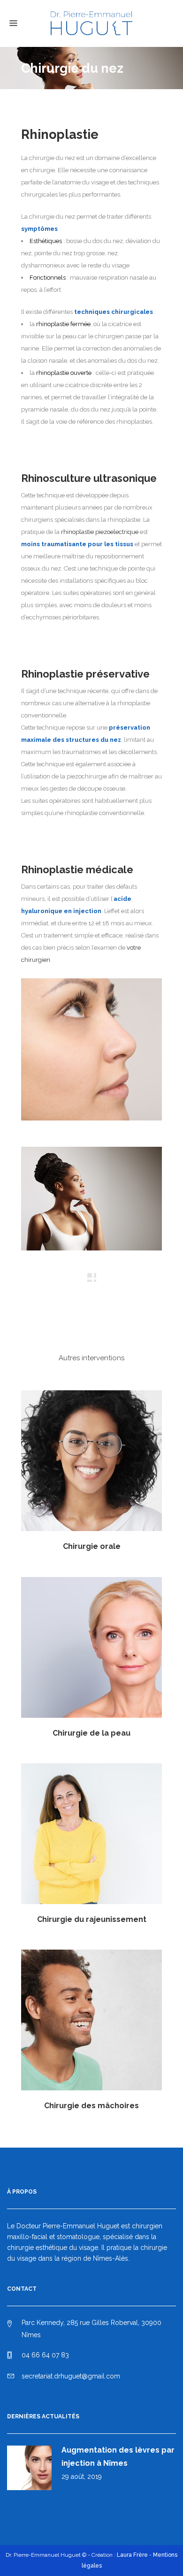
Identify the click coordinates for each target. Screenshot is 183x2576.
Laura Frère (132, 2555)
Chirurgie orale (92, 1546)
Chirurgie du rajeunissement (92, 1919)
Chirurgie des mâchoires (91, 2106)
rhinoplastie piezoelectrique (100, 532)
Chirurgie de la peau (91, 1733)
